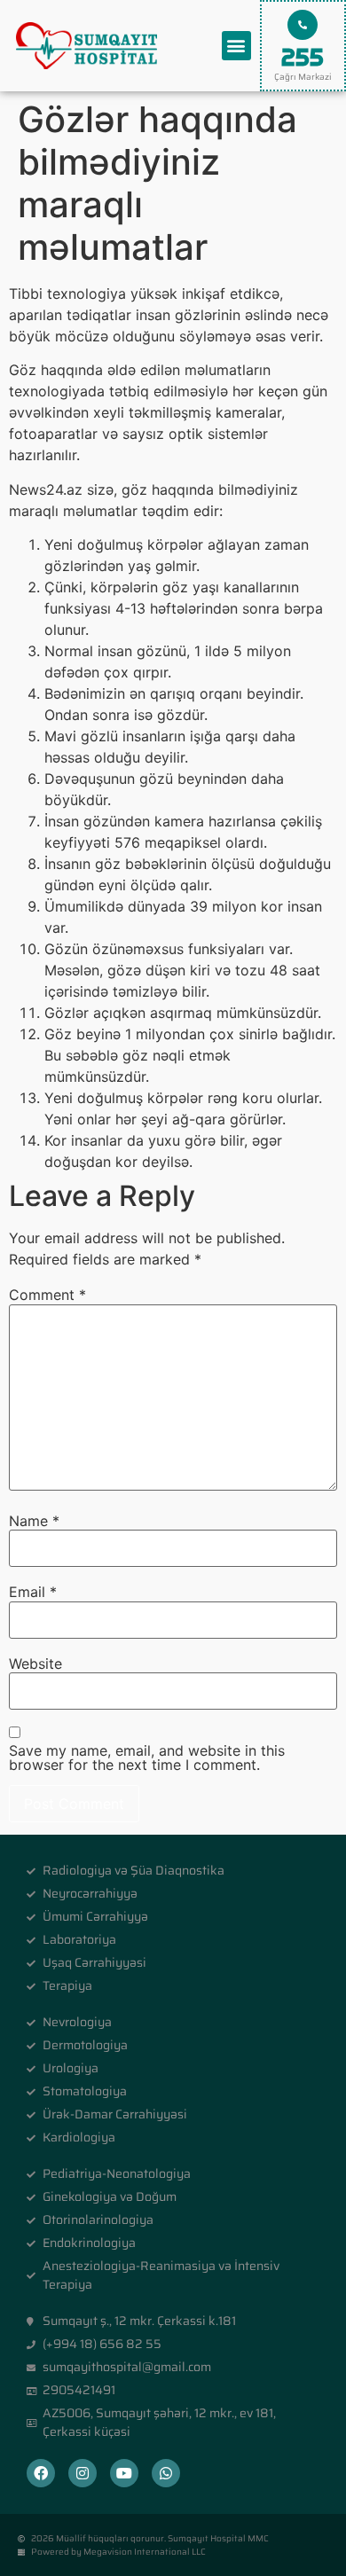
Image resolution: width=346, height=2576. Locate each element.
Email (33, 1592)
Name (34, 1521)
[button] (236, 46)
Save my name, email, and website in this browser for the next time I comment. (147, 1758)
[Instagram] (83, 2473)
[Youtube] (124, 2473)
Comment (47, 1295)
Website (35, 1664)
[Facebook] (41, 2473)
